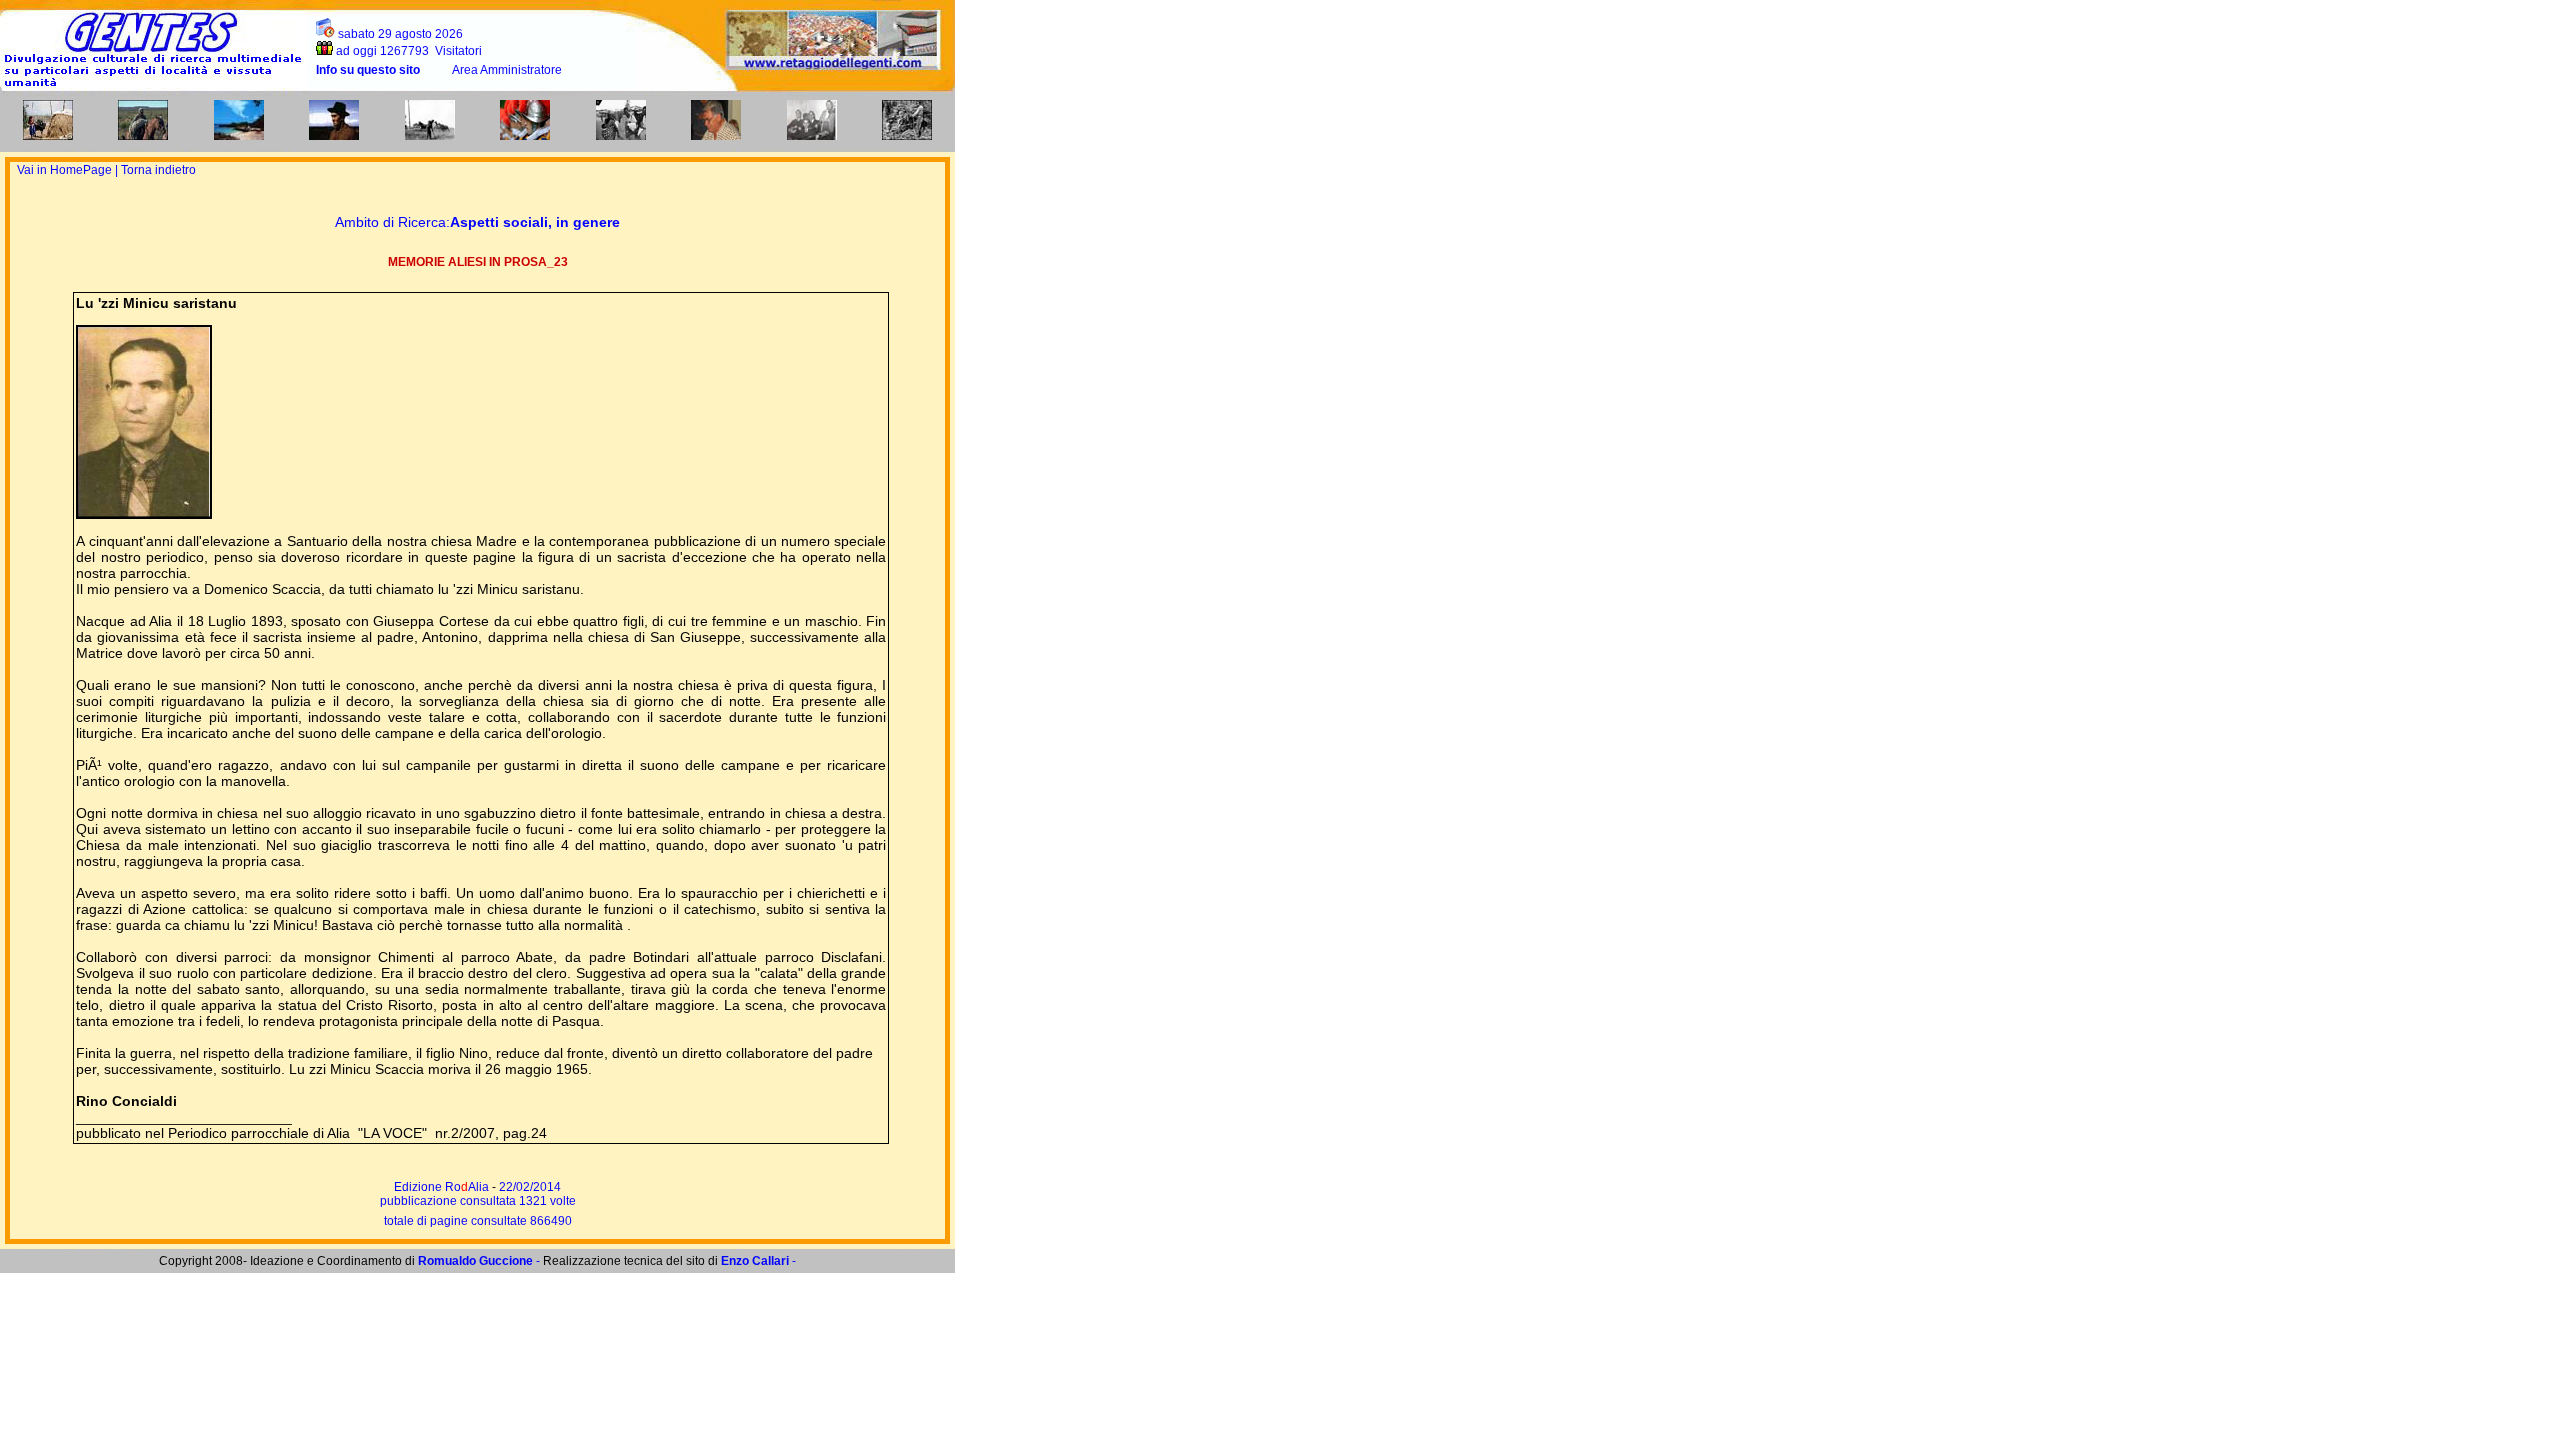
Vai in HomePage (66, 170)
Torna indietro (158, 170)
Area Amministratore (507, 70)
